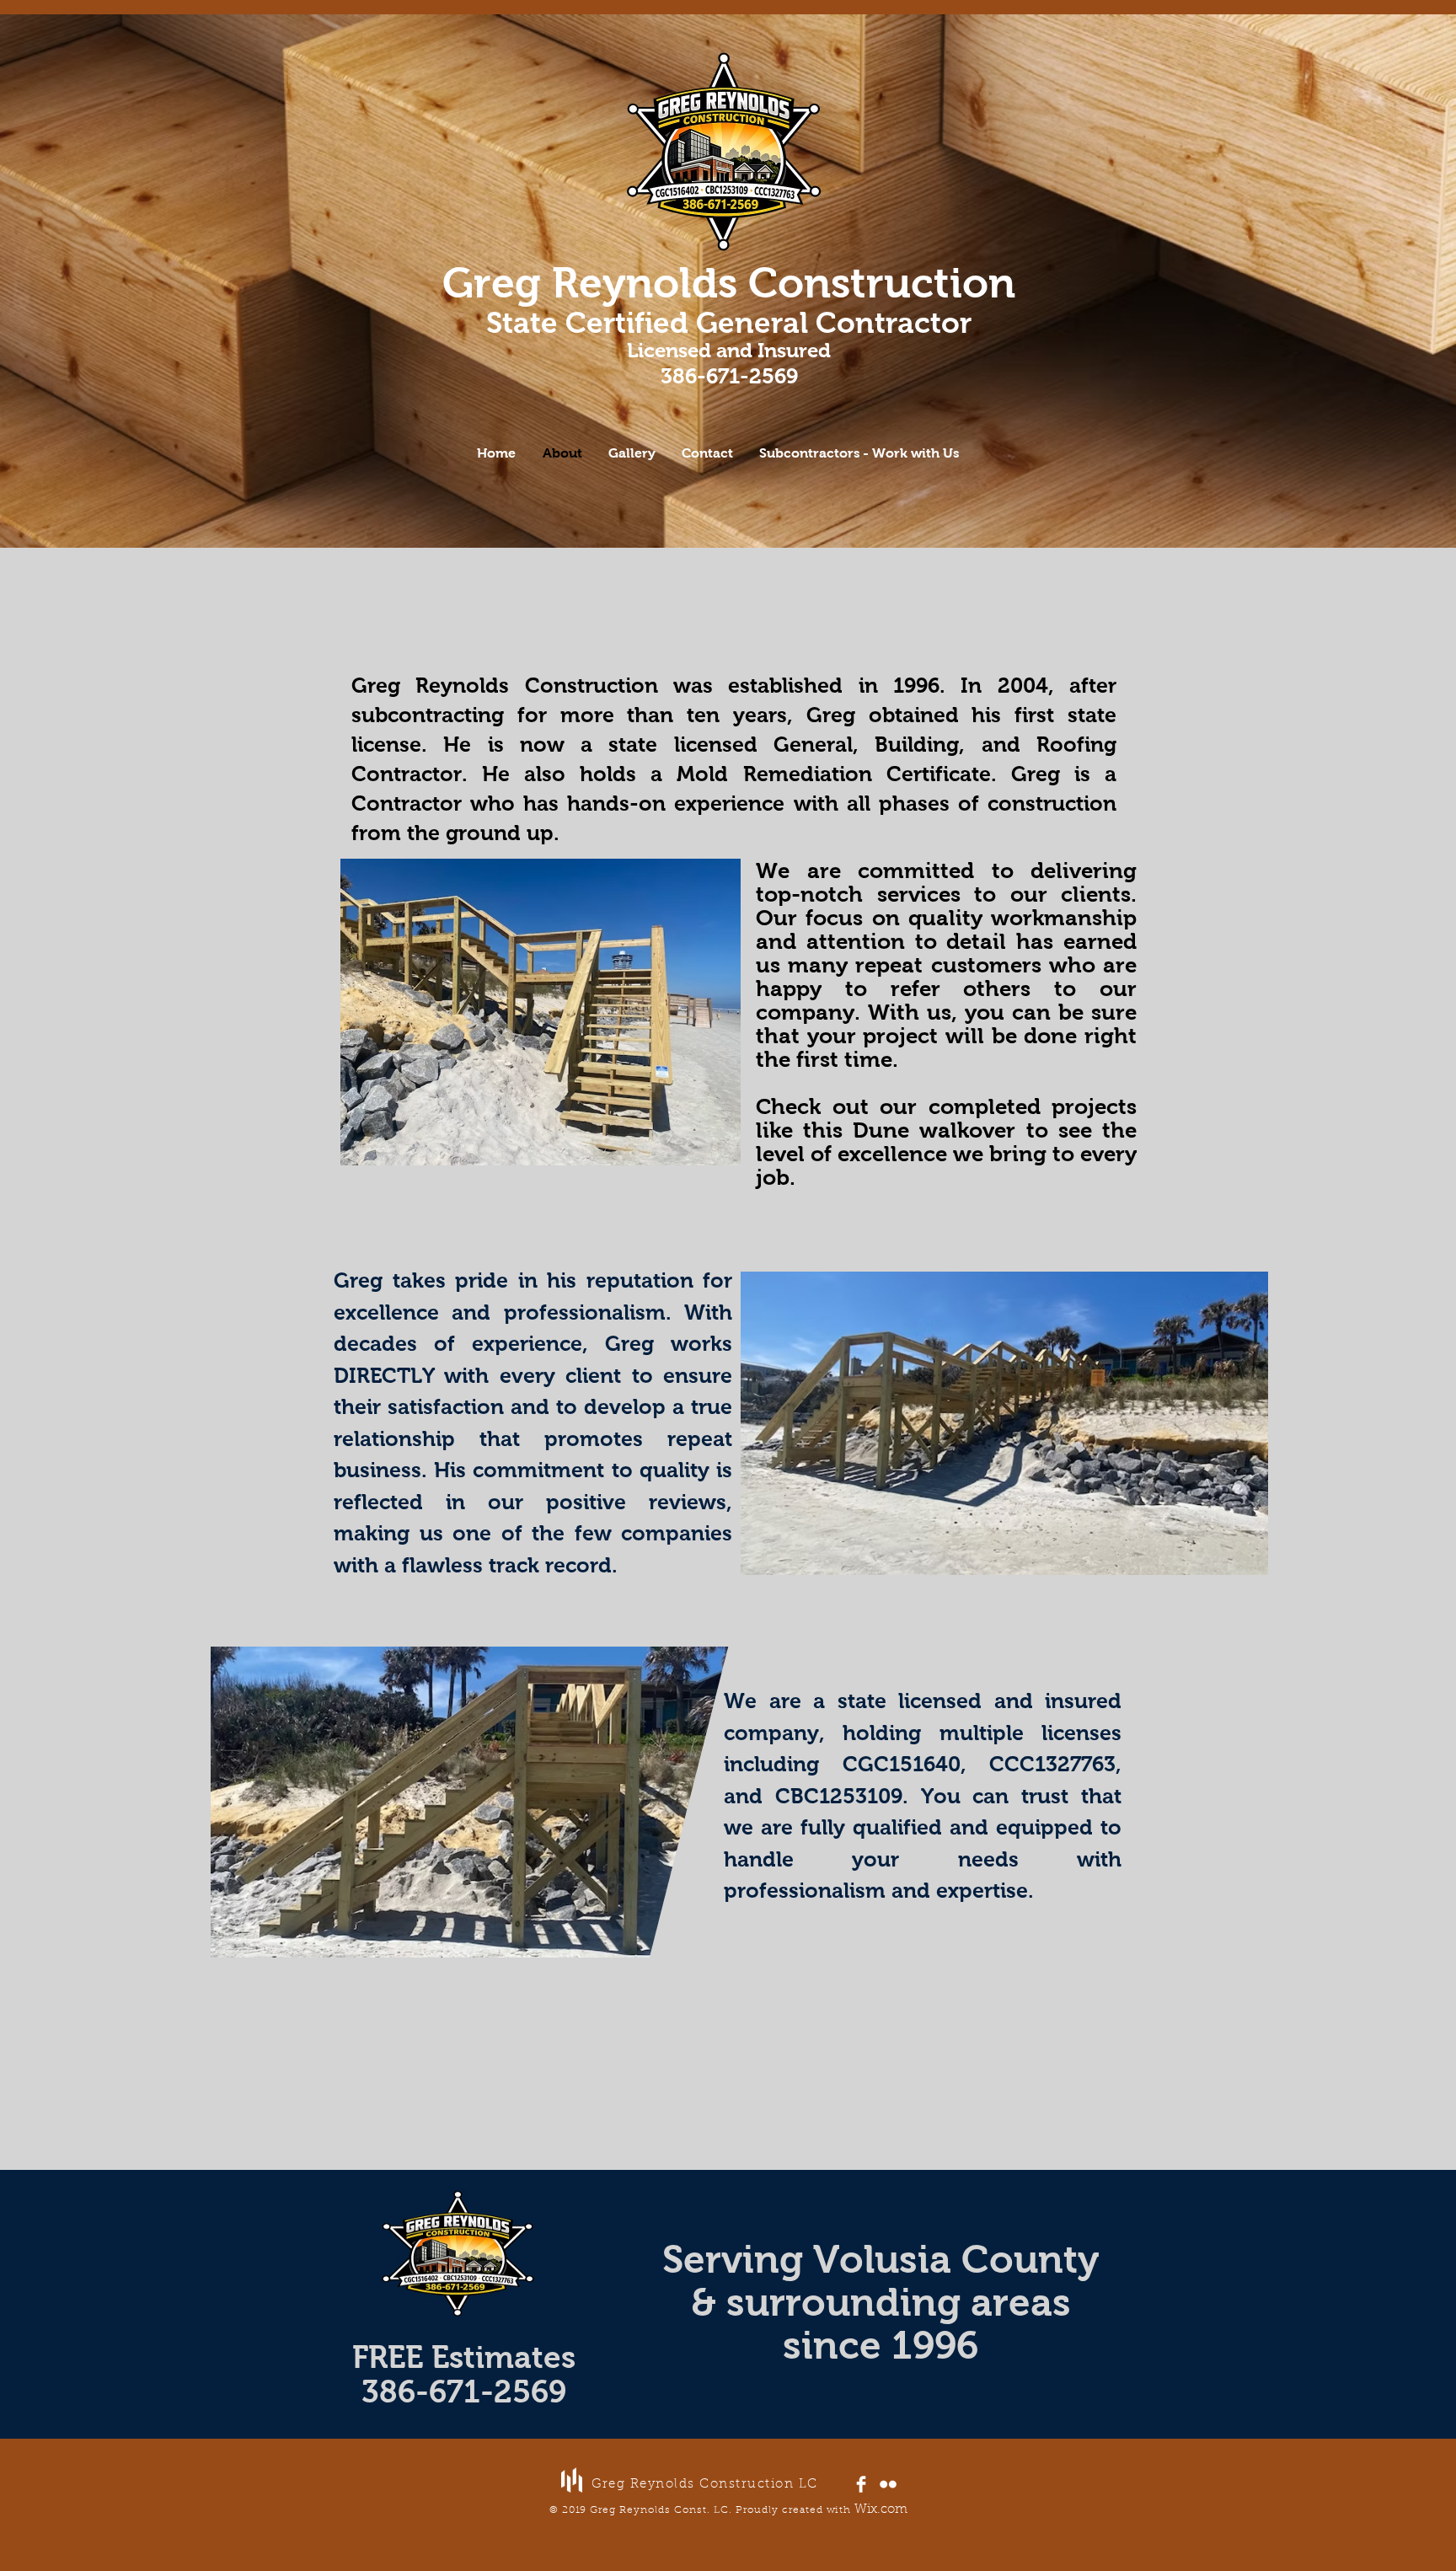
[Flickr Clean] (888, 2484)
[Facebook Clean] (861, 2484)
